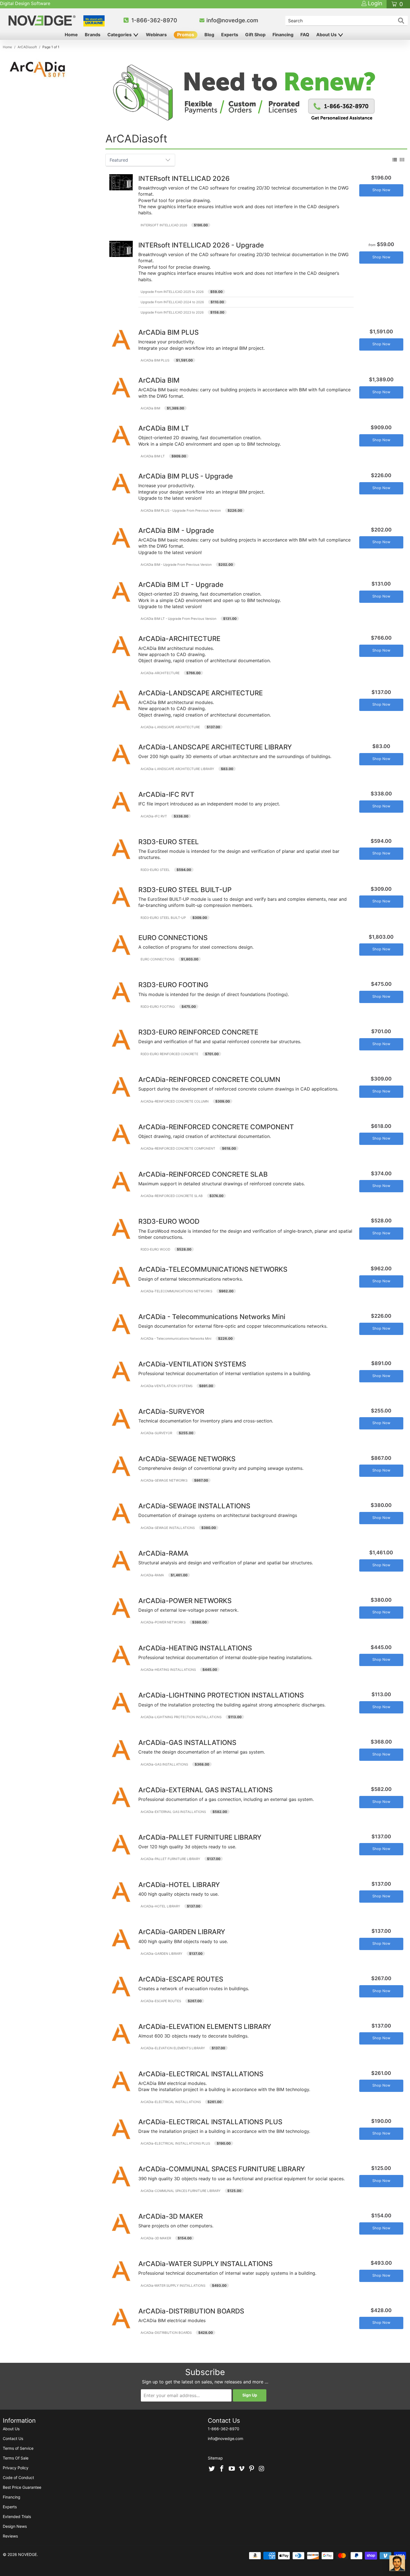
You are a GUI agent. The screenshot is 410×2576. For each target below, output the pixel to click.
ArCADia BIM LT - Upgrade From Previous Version (179, 619)
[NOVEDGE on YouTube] (232, 2469)
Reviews (10, 2536)
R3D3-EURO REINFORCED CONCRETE (169, 1054)
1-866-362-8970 (154, 20)
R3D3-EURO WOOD (155, 1249)
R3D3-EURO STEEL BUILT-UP (163, 918)
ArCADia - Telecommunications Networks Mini (176, 1339)
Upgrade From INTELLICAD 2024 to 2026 (172, 302)
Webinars (156, 35)
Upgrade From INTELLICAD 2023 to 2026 (172, 312)
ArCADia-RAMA (152, 1575)
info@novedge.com (232, 20)
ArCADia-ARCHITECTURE (160, 673)
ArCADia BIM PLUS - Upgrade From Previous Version (181, 511)
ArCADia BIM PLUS (155, 360)
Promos (186, 35)
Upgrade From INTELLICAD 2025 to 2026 (172, 292)
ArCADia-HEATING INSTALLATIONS (168, 1670)
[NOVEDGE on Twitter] (212, 2469)
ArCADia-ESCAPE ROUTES (161, 2001)
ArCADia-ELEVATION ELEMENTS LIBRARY (173, 2048)
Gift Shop (255, 35)
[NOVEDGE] (43, 20)
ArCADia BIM (150, 408)
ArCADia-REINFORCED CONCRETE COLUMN (175, 1101)
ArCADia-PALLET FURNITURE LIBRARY (170, 1859)
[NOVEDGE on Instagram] (262, 2469)
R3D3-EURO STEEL (155, 870)
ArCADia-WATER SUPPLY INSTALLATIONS (173, 2286)
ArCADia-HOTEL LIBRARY (160, 1906)
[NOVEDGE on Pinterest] (252, 2469)
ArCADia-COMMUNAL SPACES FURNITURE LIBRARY (181, 2191)
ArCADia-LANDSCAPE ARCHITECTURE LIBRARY (177, 769)
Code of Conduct (18, 2477)
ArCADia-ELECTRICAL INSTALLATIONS (171, 2102)
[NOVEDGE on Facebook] (222, 2469)
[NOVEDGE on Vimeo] (242, 2469)
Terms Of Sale (16, 2458)
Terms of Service (18, 2448)
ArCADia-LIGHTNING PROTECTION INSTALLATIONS (181, 1717)
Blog (209, 35)
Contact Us (13, 2438)
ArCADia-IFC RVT (154, 816)
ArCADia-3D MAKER (156, 2238)
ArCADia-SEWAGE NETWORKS (164, 1480)
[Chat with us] (397, 2563)
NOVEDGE (27, 2554)
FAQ (305, 35)
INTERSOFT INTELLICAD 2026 (164, 225)
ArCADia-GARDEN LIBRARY (161, 1954)
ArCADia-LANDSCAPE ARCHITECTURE (170, 727)
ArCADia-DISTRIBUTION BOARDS (166, 2333)
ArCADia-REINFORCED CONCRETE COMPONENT (178, 1149)
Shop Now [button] (381, 190)
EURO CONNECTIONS (157, 959)
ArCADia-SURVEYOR (156, 1433)
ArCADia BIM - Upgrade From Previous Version (176, 565)
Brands (93, 35)
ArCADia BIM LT (153, 456)
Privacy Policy (16, 2468)
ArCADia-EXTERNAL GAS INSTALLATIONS (173, 1812)
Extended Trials (17, 2516)
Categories (120, 35)
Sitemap (215, 2458)
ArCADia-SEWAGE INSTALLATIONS (168, 1528)
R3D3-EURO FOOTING (158, 1007)
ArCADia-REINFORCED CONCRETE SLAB (172, 1196)
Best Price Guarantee (22, 2487)
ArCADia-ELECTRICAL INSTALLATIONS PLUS (175, 2143)
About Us (327, 35)
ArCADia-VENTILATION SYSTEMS (167, 1386)
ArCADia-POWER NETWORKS (163, 1622)
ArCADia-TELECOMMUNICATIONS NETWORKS (176, 1291)
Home (71, 35)
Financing (283, 35)
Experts (230, 35)
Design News (15, 2526)
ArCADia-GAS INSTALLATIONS (164, 1764)
